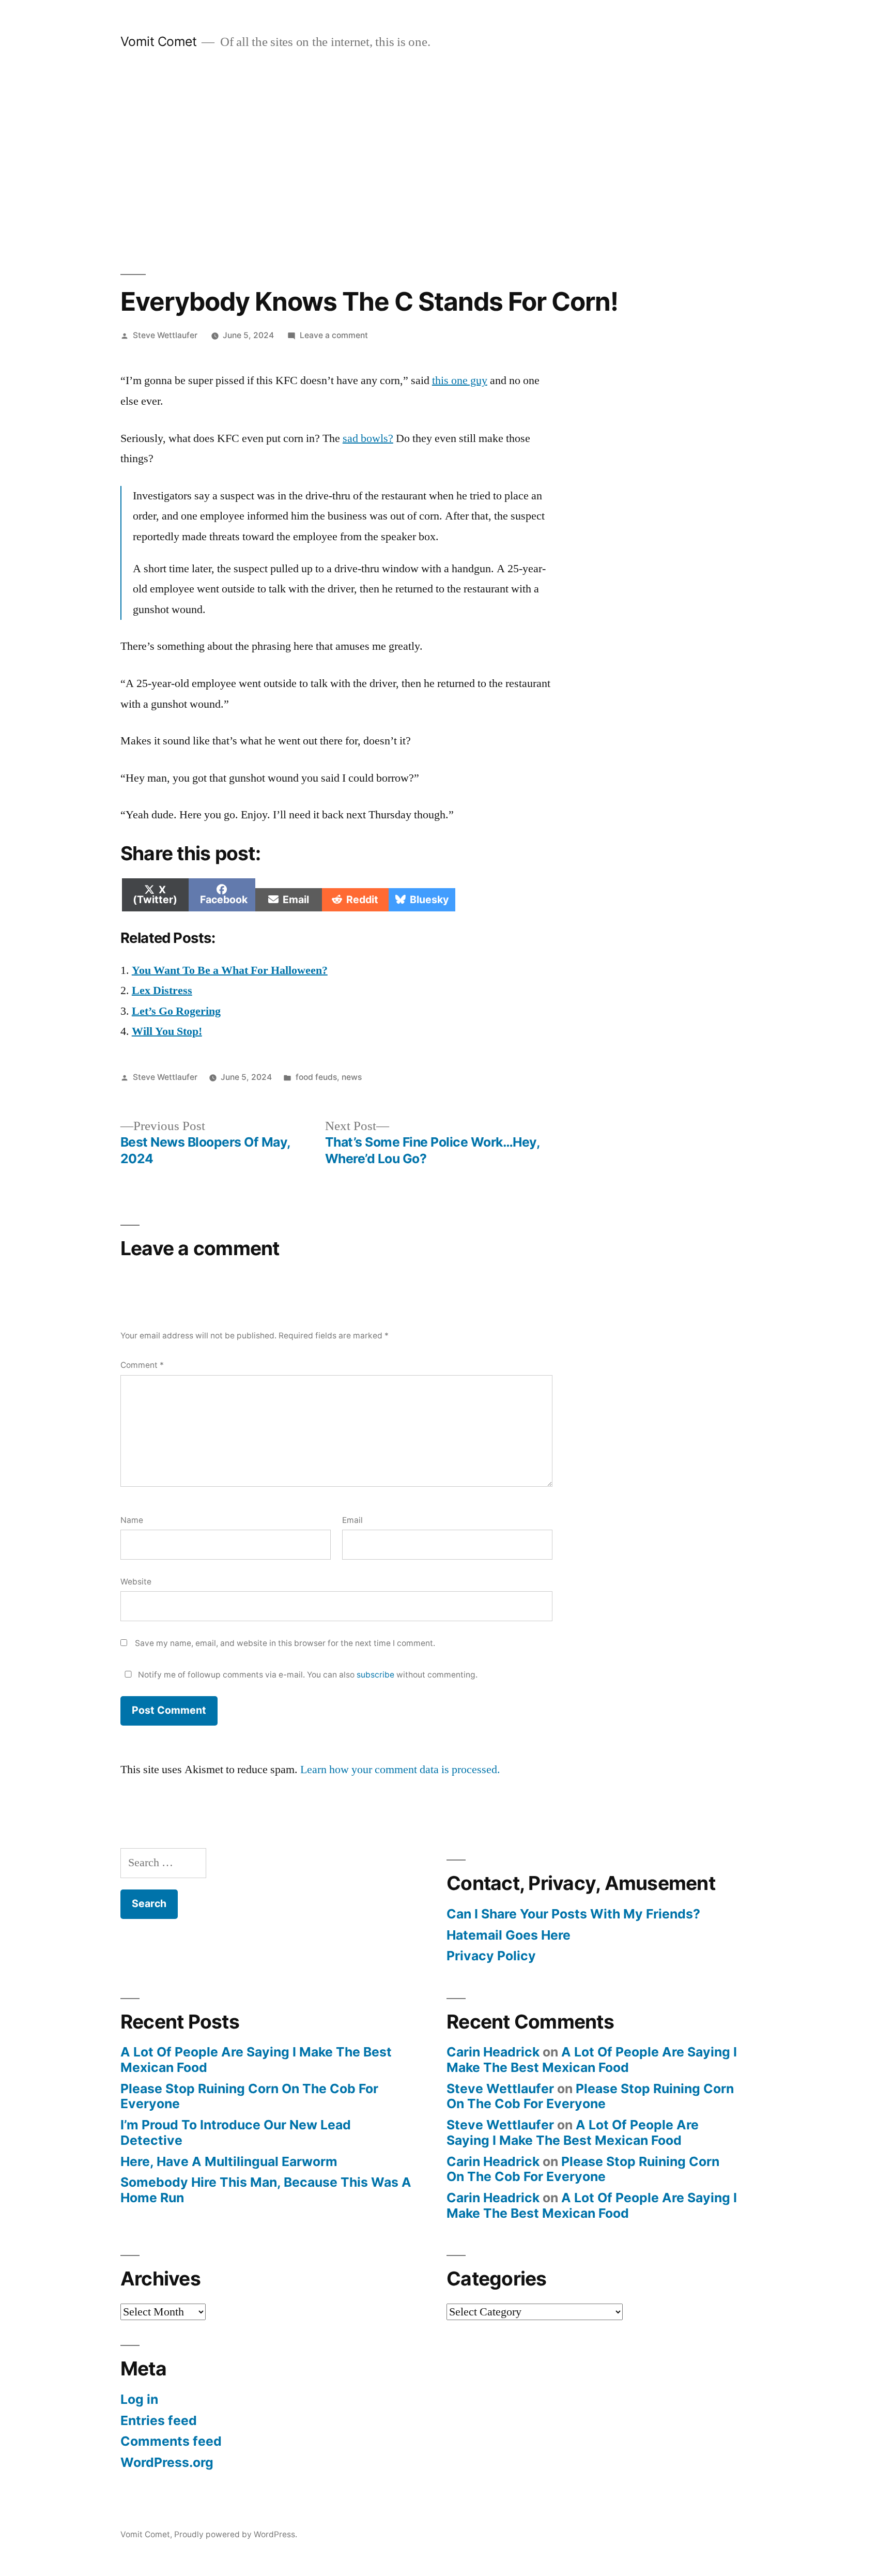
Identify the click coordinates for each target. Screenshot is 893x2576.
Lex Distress (162, 990)
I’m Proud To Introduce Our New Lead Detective (236, 2132)
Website (136, 1582)
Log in (139, 2399)
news (352, 1077)
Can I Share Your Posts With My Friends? (573, 1914)
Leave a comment (334, 335)
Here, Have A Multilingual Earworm (229, 2161)
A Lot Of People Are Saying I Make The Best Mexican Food (256, 2060)
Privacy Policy (491, 1956)
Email (352, 1520)
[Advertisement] (446, 162)
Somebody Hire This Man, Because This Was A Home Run (266, 2190)
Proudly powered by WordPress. (236, 2534)
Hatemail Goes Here (509, 1935)
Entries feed (159, 2420)
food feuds (316, 1077)
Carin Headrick (493, 2052)
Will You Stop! (167, 1031)
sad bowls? (368, 438)
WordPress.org (167, 2462)
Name (132, 1520)
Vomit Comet (159, 41)
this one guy (460, 380)
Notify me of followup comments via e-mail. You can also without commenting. (307, 1675)
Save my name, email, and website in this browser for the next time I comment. (285, 1643)
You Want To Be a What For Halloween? (230, 970)
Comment (142, 1365)
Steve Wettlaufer (165, 335)
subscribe (375, 1675)
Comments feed (171, 2441)
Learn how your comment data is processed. (400, 1770)
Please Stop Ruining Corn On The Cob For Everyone (249, 2096)
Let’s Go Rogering (176, 1011)
